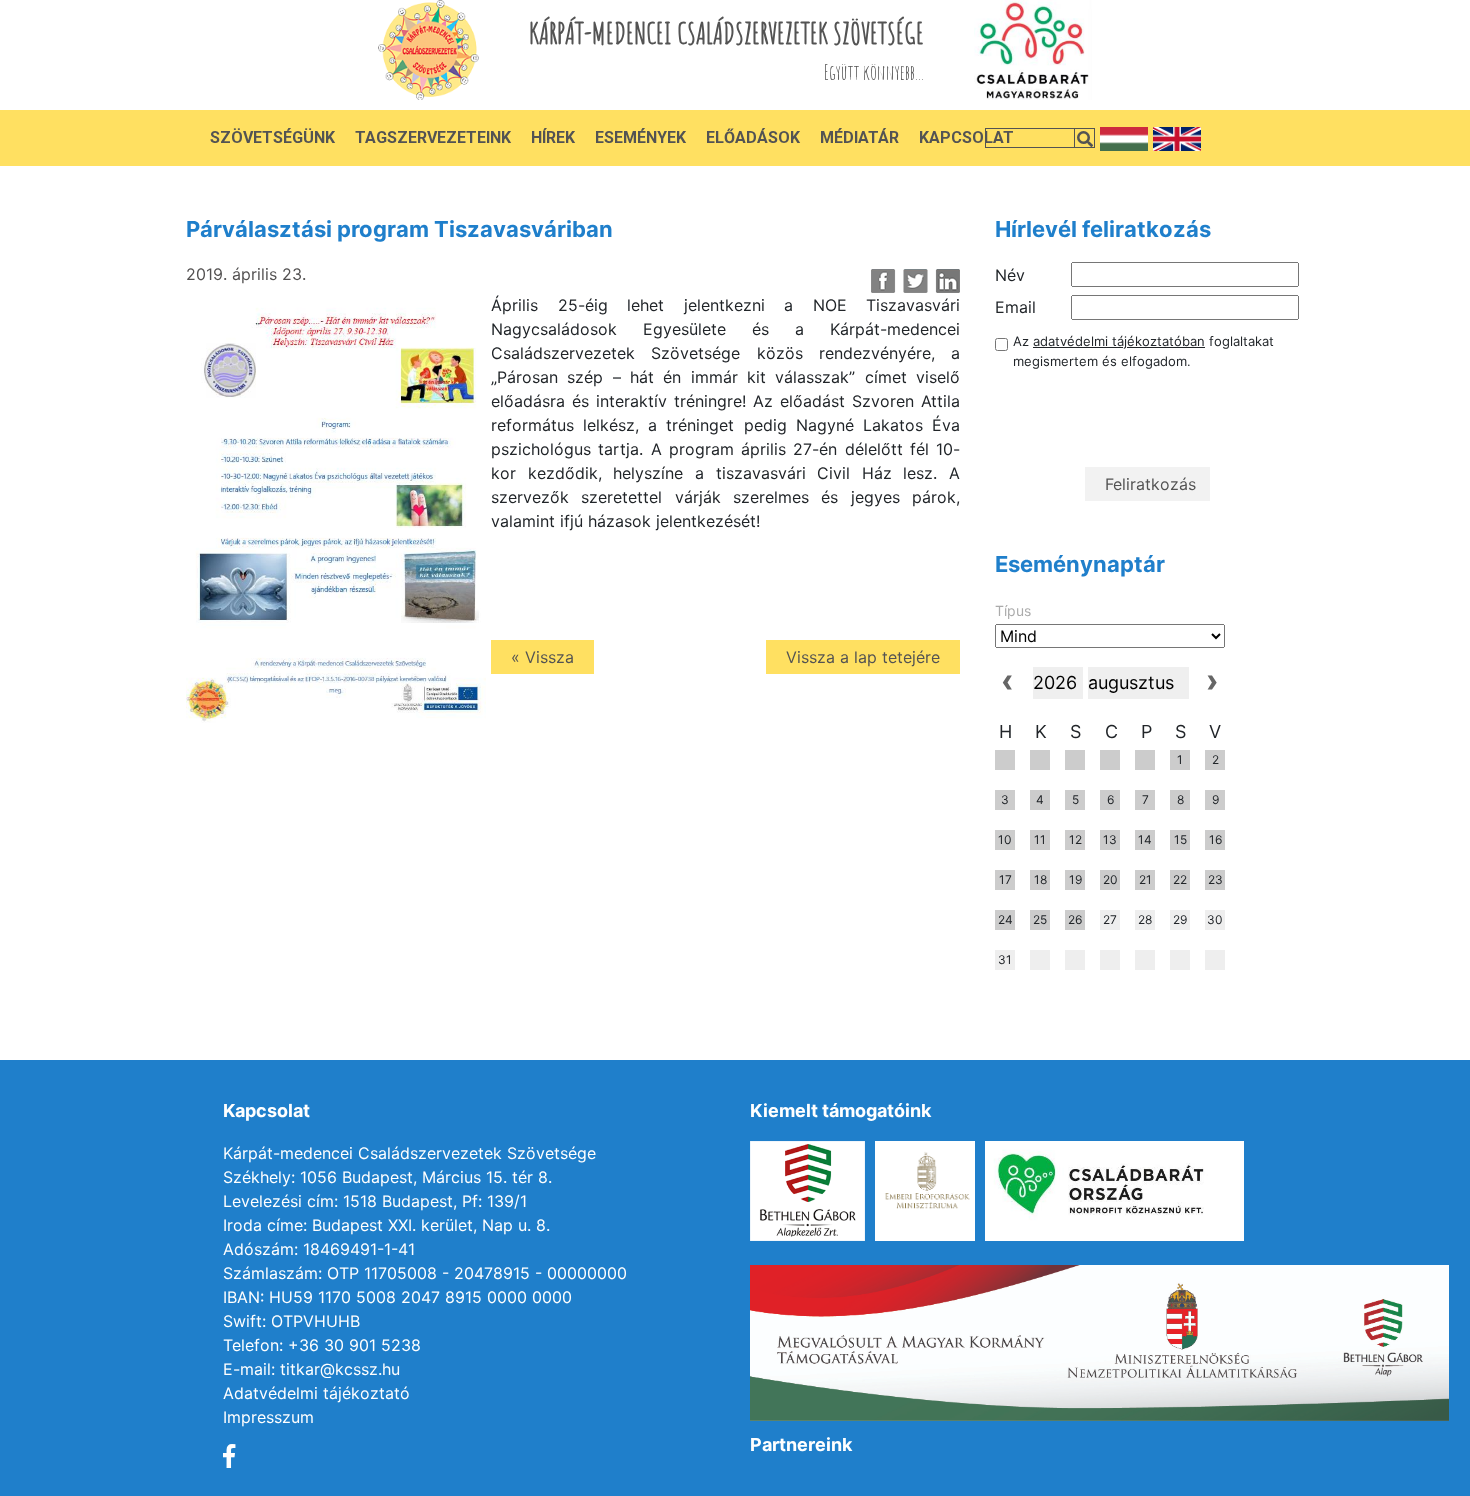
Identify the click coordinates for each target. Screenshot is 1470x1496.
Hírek (553, 137)
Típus (1013, 610)
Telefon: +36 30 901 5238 (322, 1345)
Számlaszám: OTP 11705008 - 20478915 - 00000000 (425, 1273)
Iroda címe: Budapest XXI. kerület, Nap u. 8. (386, 1225)
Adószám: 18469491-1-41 (319, 1249)
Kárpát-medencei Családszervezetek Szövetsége (409, 1153)
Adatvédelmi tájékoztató (316, 1393)
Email (1015, 307)
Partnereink (801, 1444)
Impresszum (268, 1417)
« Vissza (542, 657)
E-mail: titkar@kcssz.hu (311, 1369)
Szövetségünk (272, 137)
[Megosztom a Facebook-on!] (883, 281)
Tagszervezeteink (433, 137)
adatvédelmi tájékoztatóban (1119, 341)
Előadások (753, 137)
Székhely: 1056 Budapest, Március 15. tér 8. (387, 1177)
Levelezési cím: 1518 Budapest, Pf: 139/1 (375, 1201)
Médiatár (859, 137)
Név (1010, 275)
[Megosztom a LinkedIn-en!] (947, 281)
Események (640, 137)
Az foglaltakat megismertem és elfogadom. (1143, 351)
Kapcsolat (966, 137)
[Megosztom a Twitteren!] (915, 281)
